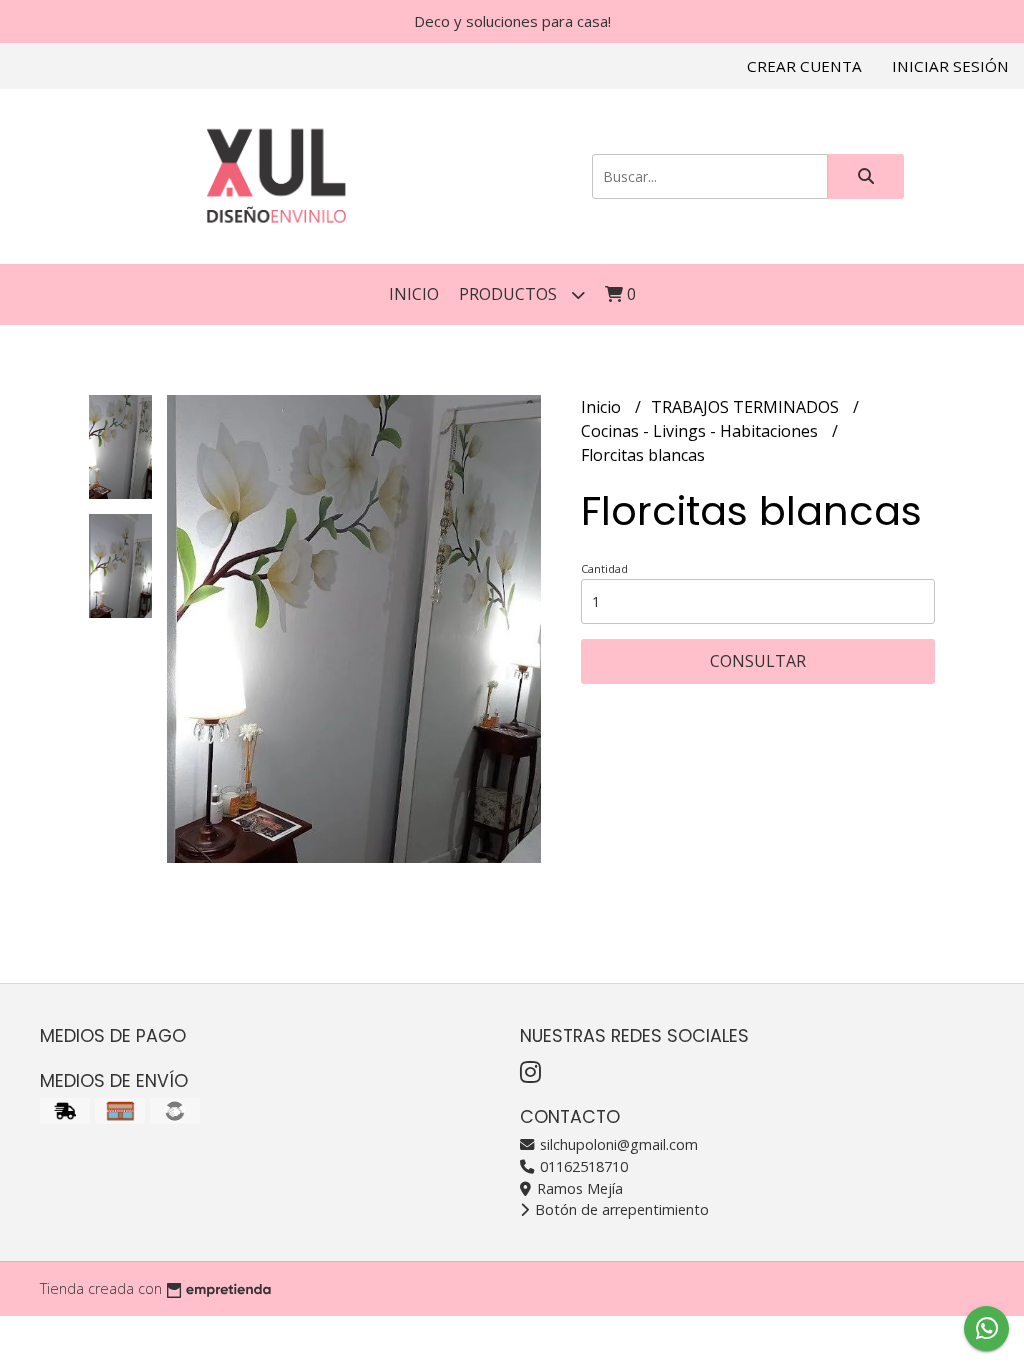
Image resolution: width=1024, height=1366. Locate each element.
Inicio (414, 294)
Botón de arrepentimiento (620, 1209)
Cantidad (604, 568)
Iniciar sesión (950, 66)
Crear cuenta (804, 66)
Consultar (758, 661)
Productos (510, 294)
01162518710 (582, 1166)
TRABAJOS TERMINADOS (747, 407)
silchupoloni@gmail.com (617, 1144)
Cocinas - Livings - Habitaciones (701, 431)
